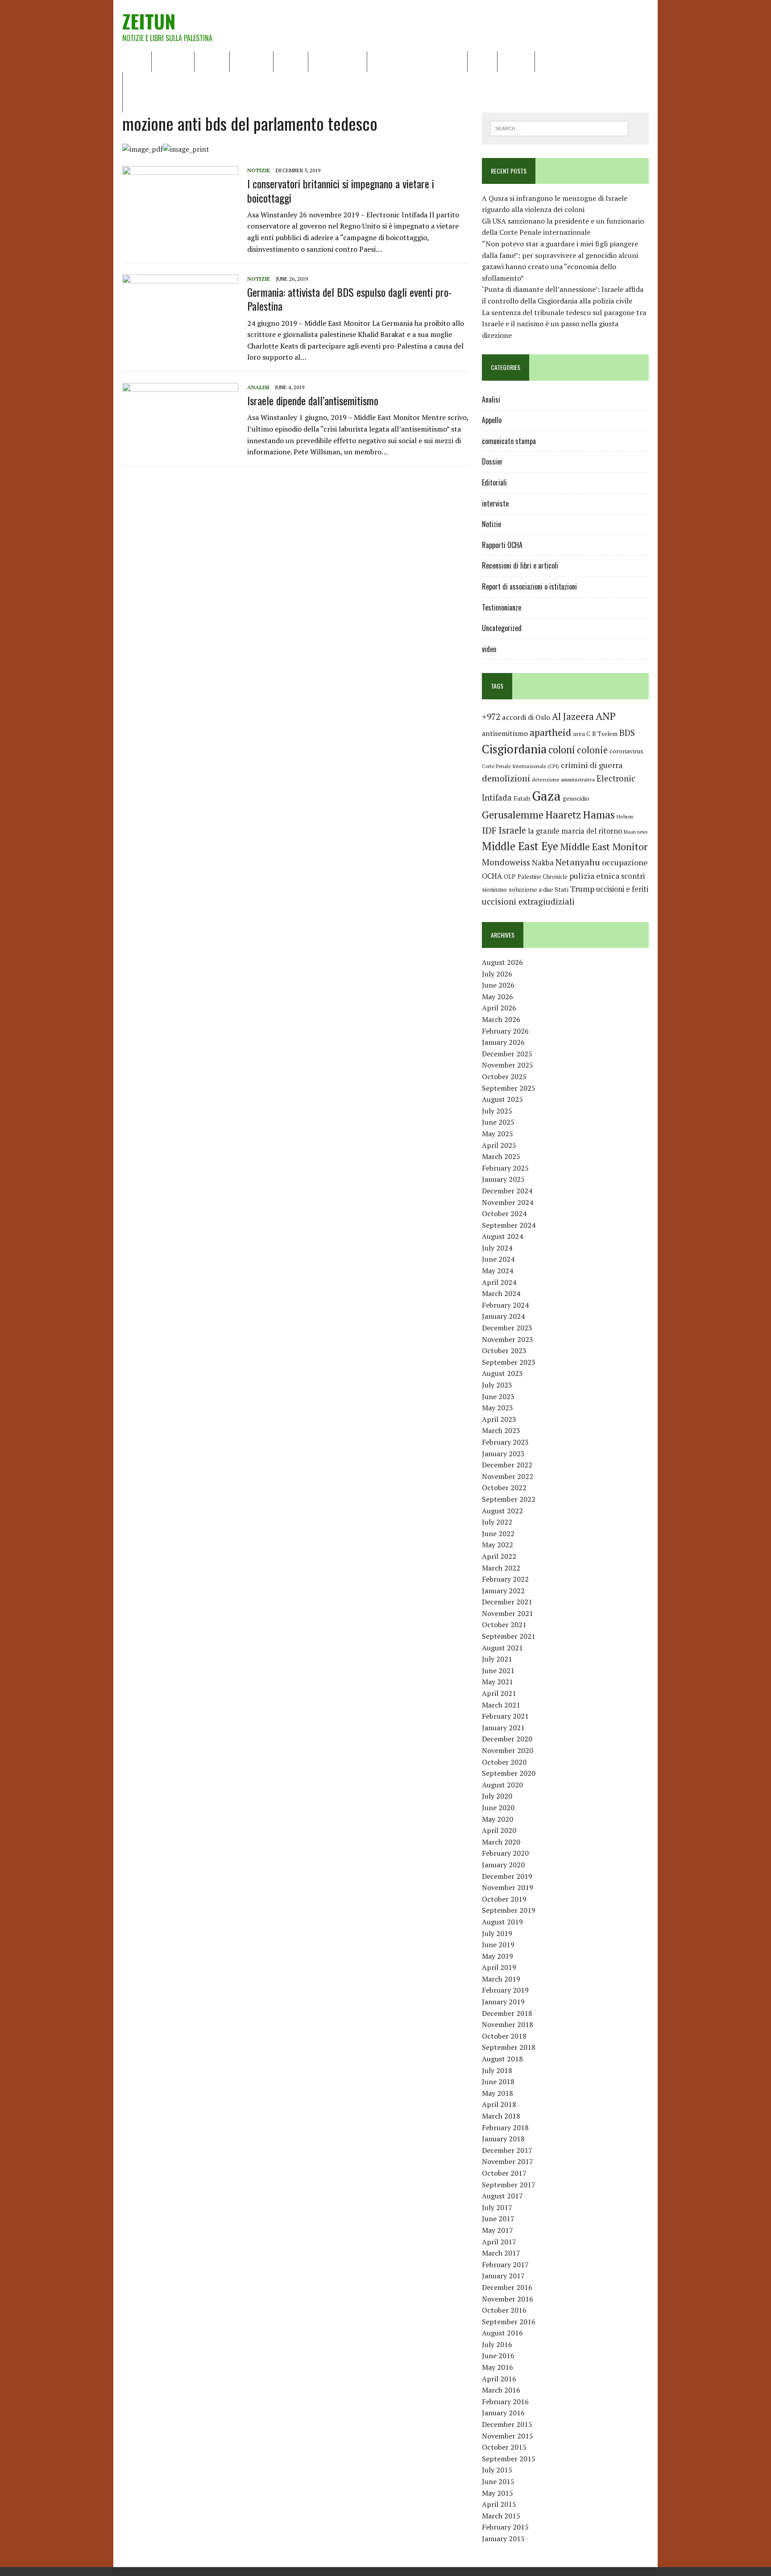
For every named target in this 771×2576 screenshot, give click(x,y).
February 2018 (505, 2127)
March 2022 (501, 1568)
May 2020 (497, 1819)
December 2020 (507, 1739)
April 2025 (499, 1145)
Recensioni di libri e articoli (417, 61)
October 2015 (504, 2447)
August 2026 (502, 962)
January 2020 (503, 1865)
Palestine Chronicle (543, 877)
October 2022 (504, 1487)
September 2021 (509, 1636)
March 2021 (501, 1705)
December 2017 (507, 2150)
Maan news (636, 832)
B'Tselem (605, 734)
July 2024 (497, 1248)
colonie (592, 750)
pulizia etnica (594, 876)
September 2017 (509, 2185)
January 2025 (503, 1179)
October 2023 (504, 1350)
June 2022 (498, 1533)
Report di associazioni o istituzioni (529, 586)
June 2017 (498, 2219)
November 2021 (508, 1613)
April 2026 (499, 1008)
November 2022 (508, 1476)
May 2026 (497, 997)
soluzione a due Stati (539, 889)
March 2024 (501, 1293)
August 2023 (502, 1373)
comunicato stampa (509, 441)
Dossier (516, 61)
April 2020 (499, 1830)
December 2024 (507, 1191)
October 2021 (504, 1625)
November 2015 (508, 2436)
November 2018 (508, 2024)
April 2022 (499, 1556)
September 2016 (509, 2322)
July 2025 (497, 1111)
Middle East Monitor (604, 847)
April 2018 (499, 2104)
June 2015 (498, 2481)
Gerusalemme (513, 815)
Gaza (546, 796)
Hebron (625, 816)
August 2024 (502, 1236)
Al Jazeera (573, 717)
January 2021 (503, 1728)
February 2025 (505, 1168)
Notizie (212, 61)
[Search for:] (559, 128)
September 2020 (509, 1773)
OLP (510, 877)
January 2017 (503, 2276)
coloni (562, 750)
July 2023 (497, 1385)
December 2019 (507, 1876)
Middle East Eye (520, 846)
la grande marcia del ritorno (575, 831)
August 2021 (502, 1648)
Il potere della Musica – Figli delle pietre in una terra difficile (225, 82)
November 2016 (508, 2299)
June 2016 (498, 2356)
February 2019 (505, 1990)
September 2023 (509, 1362)
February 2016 (505, 2401)
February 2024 (505, 1305)
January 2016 (503, 2413)
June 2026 (498, 985)
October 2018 (504, 2036)
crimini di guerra (592, 765)
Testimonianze (502, 607)
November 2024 (508, 1202)
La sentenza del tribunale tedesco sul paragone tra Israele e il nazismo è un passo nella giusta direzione (564, 324)
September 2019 (509, 1910)
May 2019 (497, 1956)
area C (582, 734)
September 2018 (509, 2047)
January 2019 (503, 2002)
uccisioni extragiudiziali (528, 902)
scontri (633, 876)
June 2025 (498, 1122)
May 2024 (497, 1271)
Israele (512, 830)
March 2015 (501, 2516)
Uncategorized (502, 628)
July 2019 (497, 1933)
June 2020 (498, 1807)
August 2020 (502, 1785)
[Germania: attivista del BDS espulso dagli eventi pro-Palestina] (180, 334)
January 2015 (503, 2539)
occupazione (625, 862)
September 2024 (509, 1225)
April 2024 (499, 1282)
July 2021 (497, 1659)
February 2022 (505, 1579)
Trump (582, 889)
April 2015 (499, 2504)
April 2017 (499, 2242)
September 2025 (509, 1088)
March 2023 (501, 1430)
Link (548, 61)
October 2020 (504, 1762)
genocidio (576, 798)
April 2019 (499, 1967)
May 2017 (497, 2230)
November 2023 (508, 1339)
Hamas (599, 814)
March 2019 (501, 1979)
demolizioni (506, 778)
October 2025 (504, 1076)
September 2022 (509, 1499)
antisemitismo (505, 733)
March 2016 (501, 2390)
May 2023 (497, 1408)
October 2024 (504, 1213)
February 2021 (505, 1716)
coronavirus (626, 751)
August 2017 (502, 2196)
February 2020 (505, 1853)
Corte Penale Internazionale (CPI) (520, 766)
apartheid (550, 732)
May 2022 (497, 1545)
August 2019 (502, 1922)
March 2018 (501, 2116)
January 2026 (503, 1042)
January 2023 (503, 1454)
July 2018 (497, 2070)
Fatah (522, 798)
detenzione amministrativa (563, 779)
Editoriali (251, 61)
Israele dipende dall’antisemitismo (313, 400)
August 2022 (502, 1511)
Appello (492, 420)
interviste (495, 503)
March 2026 (501, 1019)
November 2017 (508, 2161)
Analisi (291, 61)
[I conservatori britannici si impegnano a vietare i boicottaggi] (180, 225)
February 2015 (505, 2527)
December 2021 (507, 1602)
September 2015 (509, 2459)
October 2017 (504, 2173)
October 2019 (504, 1899)
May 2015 (497, 2493)
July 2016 (497, 2344)
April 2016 (499, 2379)
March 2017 (501, 2253)
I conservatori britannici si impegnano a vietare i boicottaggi (341, 190)
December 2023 (507, 1328)
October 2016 (504, 2310)
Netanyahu (578, 862)
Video (482, 61)
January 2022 (503, 1591)
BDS (627, 733)
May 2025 (497, 1134)
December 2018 (507, 2013)
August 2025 (502, 1099)
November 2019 (508, 1887)
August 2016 (502, 2333)
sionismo (494, 889)
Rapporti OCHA (338, 61)
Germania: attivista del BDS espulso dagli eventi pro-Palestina (349, 299)
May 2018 (497, 2093)
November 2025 (508, 1065)
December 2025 (507, 1054)
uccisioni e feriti (622, 889)
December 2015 (507, 2424)
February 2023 (505, 1442)
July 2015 (497, 2470)
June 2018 (498, 2082)
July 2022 (497, 1522)
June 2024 (498, 1259)
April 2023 (499, 1419)
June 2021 (498, 1670)
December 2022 (507, 1465)
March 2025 (501, 1156)
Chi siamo (173, 61)
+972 (491, 717)
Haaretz (563, 815)
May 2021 (497, 1682)
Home (137, 61)
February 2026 (505, 1031)
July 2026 (497, 974)
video (489, 649)
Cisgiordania (514, 749)
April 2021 (499, 1693)
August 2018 (502, 2059)
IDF (489, 830)
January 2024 (503, 1316)
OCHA (492, 876)
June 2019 (498, 1944)
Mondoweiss (506, 862)
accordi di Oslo (526, 717)
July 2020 (497, 1796)
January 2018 (503, 2139)
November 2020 (508, 1750)
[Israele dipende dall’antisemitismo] (180, 442)
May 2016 (497, 2367)
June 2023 (498, 1396)
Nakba (543, 863)
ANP (606, 716)
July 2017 (497, 2207)
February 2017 (505, 2264)
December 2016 (507, 2287)
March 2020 (501, 1842)
